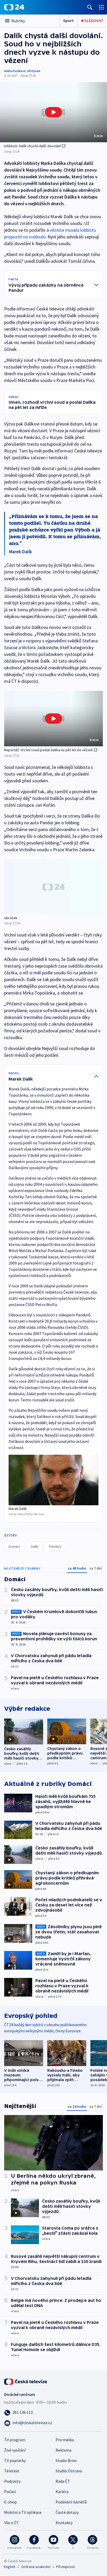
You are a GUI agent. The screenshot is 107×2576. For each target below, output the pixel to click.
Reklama (63, 2450)
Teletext (12, 2471)
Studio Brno (66, 2460)
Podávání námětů (71, 2502)
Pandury (55, 1546)
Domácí (14, 1546)
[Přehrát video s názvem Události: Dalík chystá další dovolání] (53, 112)
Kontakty (64, 2523)
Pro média (65, 2440)
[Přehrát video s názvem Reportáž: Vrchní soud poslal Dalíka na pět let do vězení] (53, 719)
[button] (53, 112)
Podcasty (12, 2481)
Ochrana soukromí (36, 2567)
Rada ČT (63, 2481)
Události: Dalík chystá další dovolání (32, 146)
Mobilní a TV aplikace (23, 2512)
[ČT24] (14, 7)
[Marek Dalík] (53, 1480)
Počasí (10, 2492)
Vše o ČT (12, 2523)
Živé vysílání (15, 2450)
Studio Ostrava (69, 2471)
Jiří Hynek (34, 71)
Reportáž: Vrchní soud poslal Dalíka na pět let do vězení (48, 750)
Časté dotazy (67, 2512)
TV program (15, 2440)
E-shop (11, 2502)
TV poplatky (15, 2460)
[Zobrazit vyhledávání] (90, 7)
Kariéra (62, 2492)
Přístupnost (65, 2567)
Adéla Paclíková (15, 71)
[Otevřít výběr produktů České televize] (101, 7)
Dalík (35, 1546)
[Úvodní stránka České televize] (26, 2381)
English (10, 2567)
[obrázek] (53, 887)
